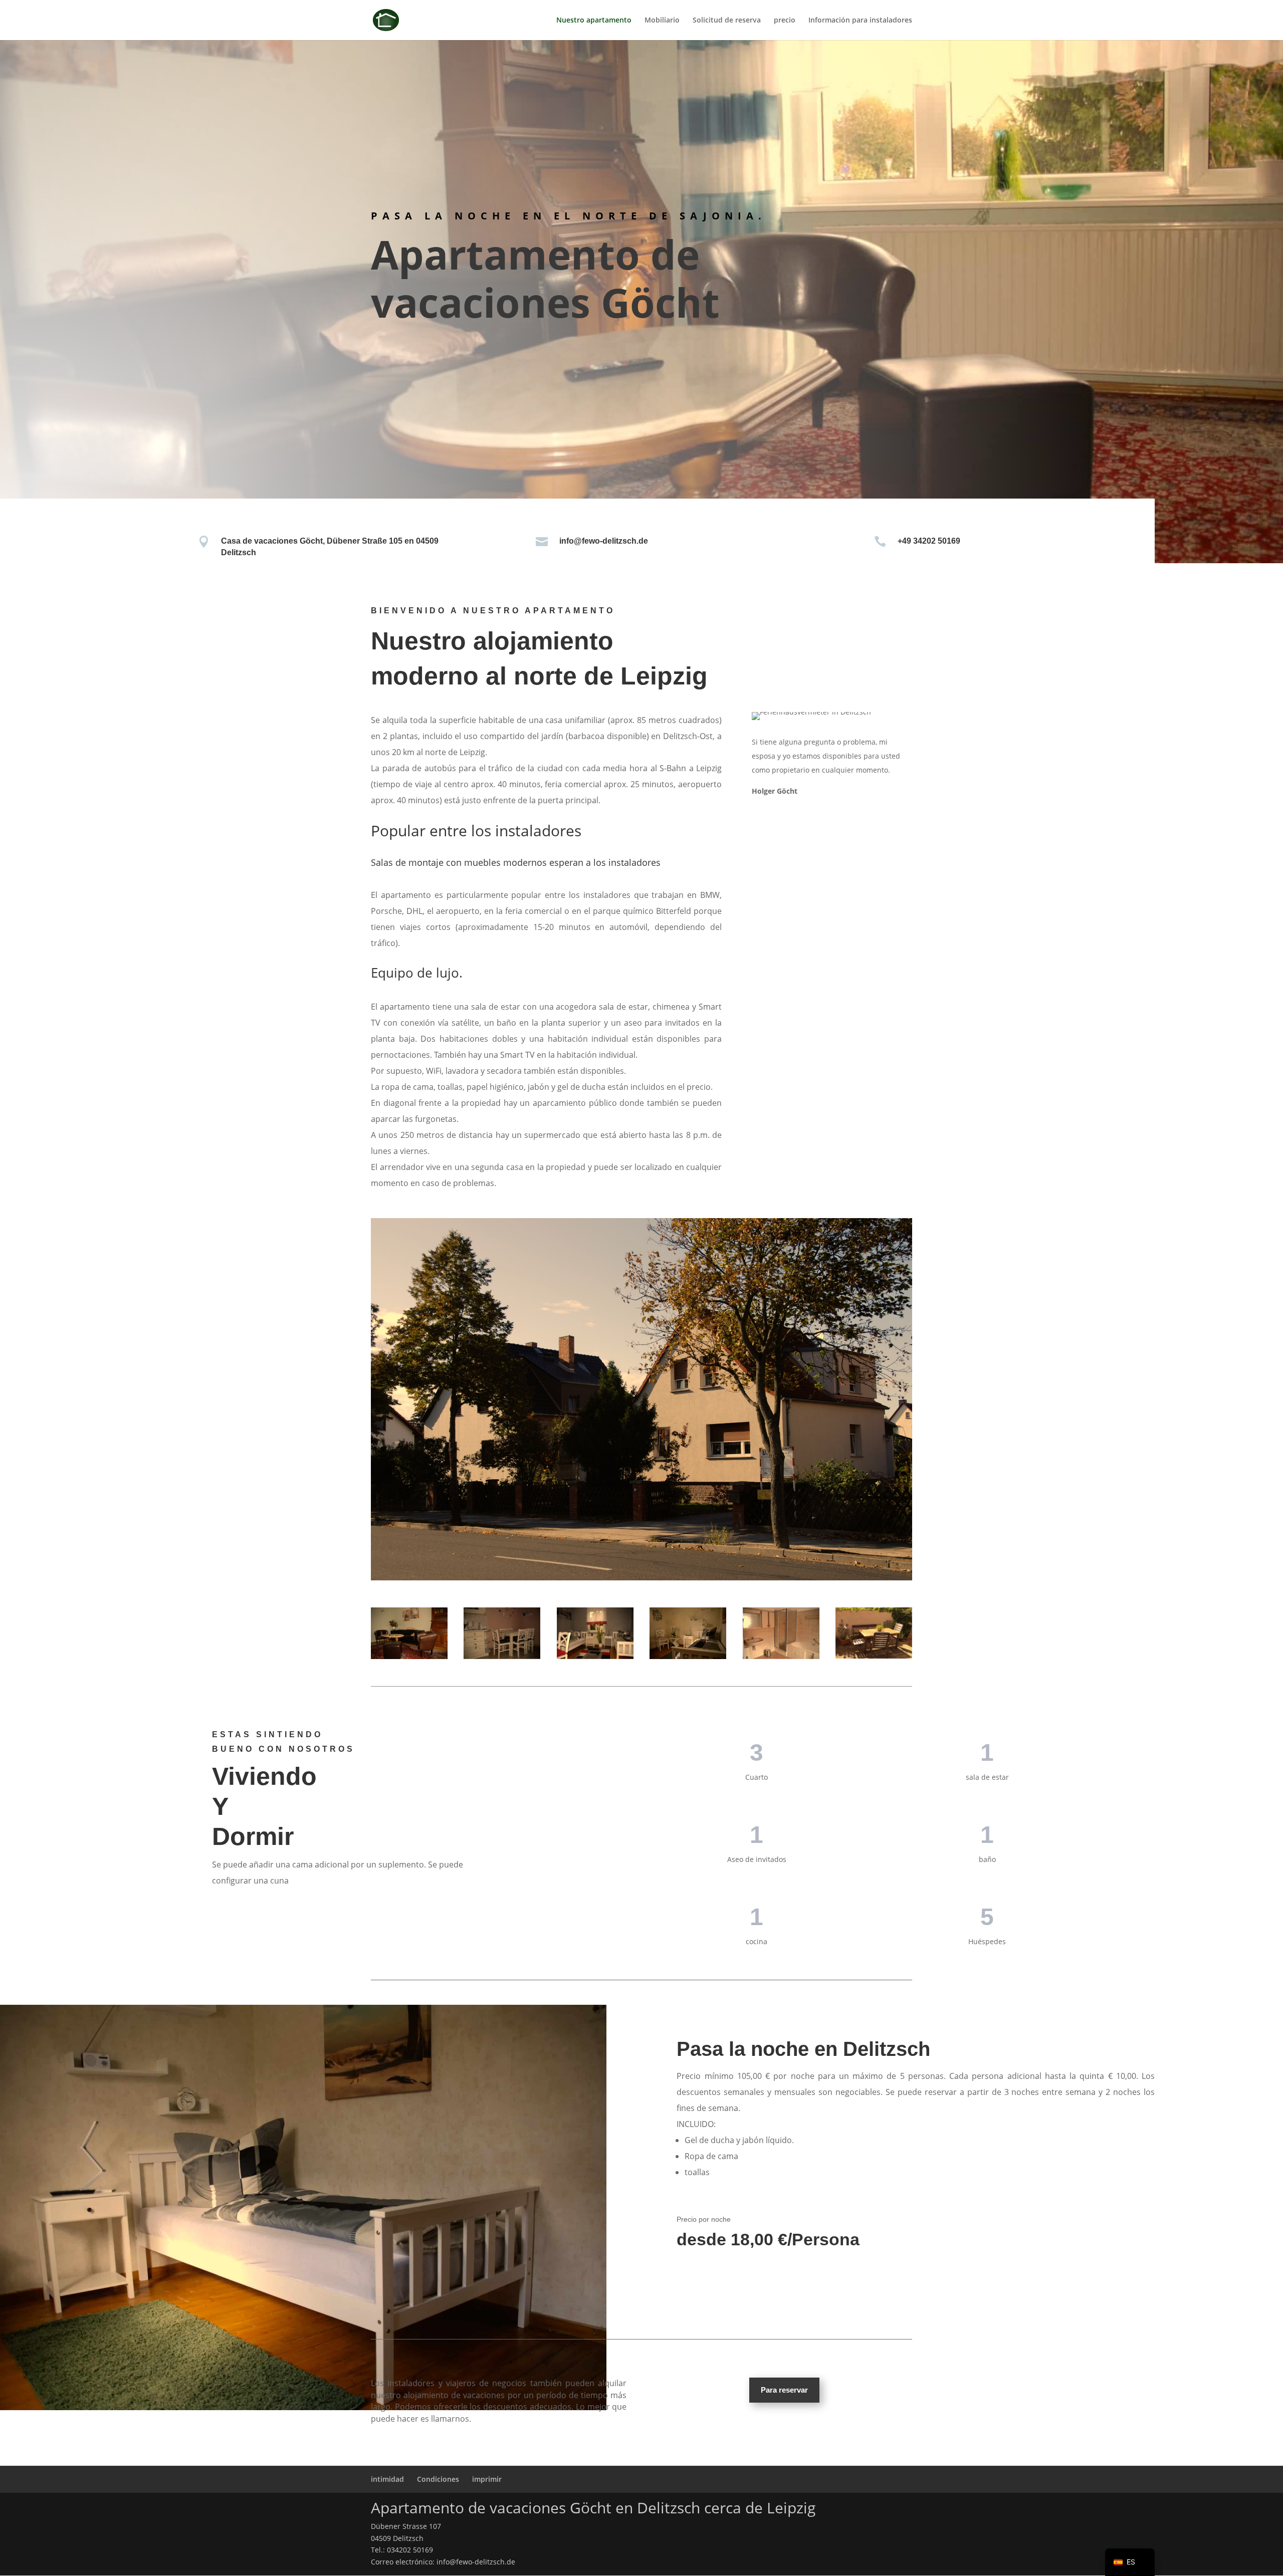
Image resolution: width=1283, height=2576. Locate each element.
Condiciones (438, 2479)
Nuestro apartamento (594, 21)
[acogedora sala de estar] (409, 1633)
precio (785, 21)
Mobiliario (662, 21)
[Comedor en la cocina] (502, 1633)
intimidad (387, 2479)
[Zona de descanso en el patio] (874, 1633)
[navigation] (1130, 2562)
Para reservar (784, 2390)
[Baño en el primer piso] (781, 1633)
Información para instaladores (860, 21)
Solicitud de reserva (727, 21)
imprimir (487, 2479)
